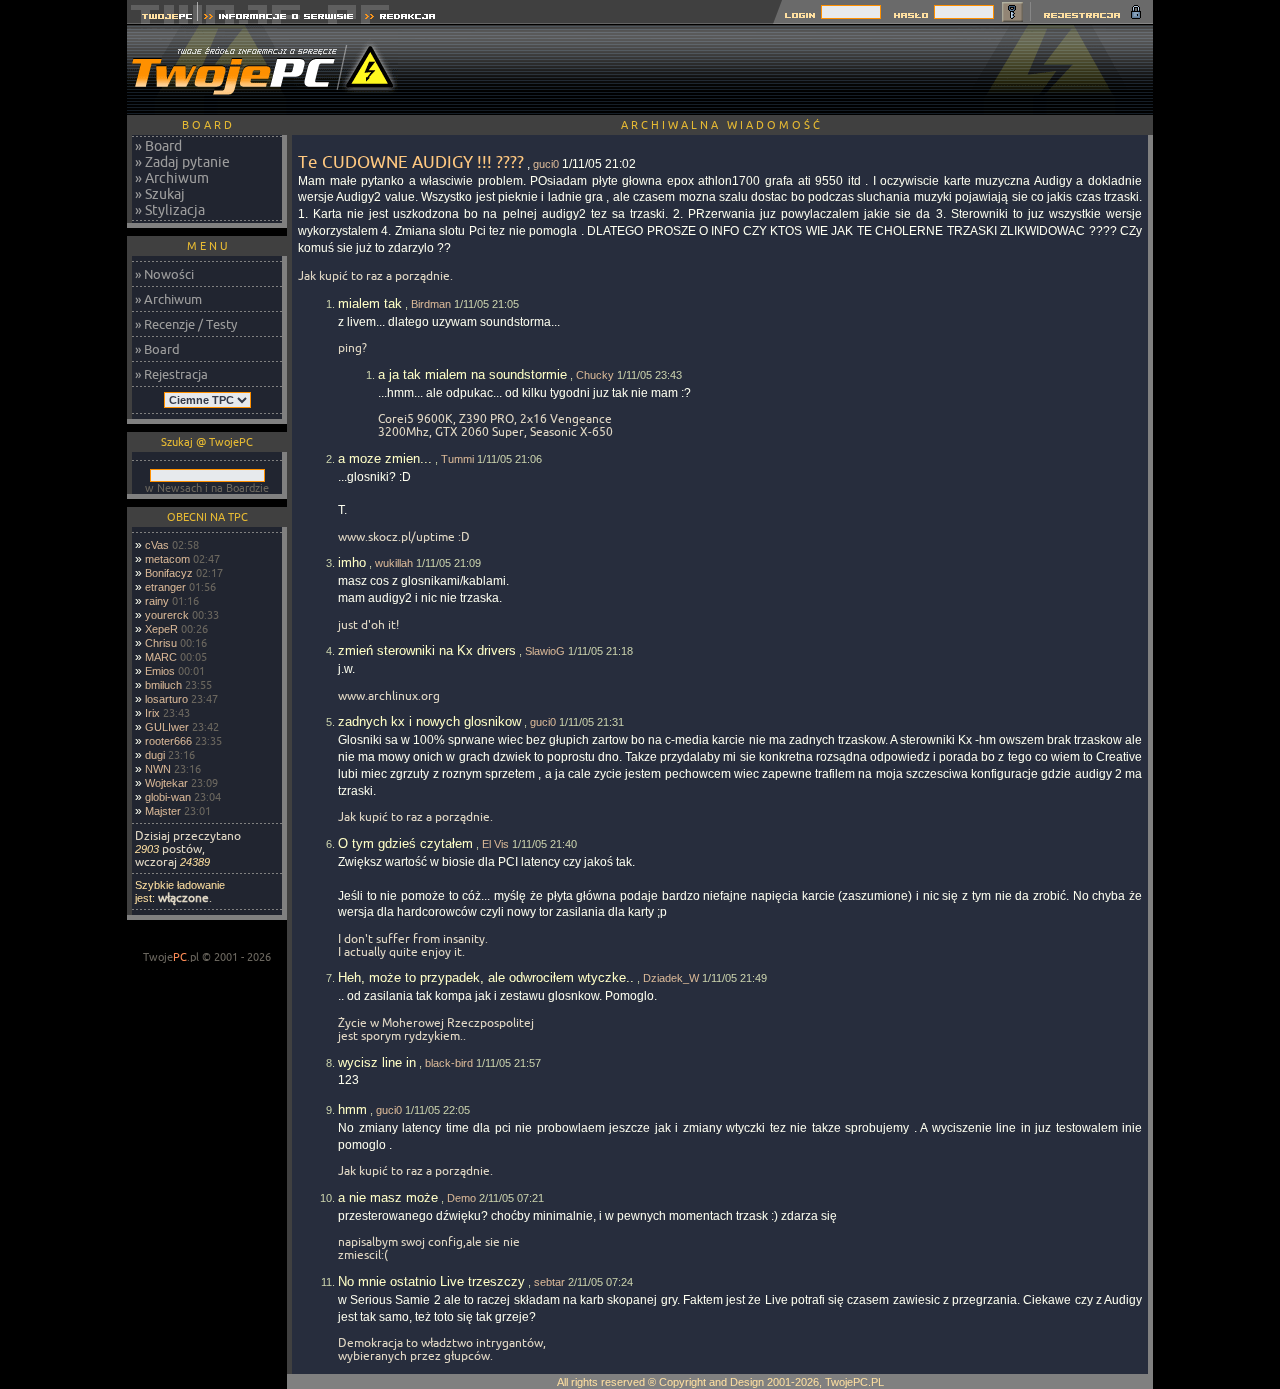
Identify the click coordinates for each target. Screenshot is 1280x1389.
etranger (165, 587)
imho (352, 562)
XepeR (161, 629)
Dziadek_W (671, 978)
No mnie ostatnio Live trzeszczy (431, 1281)
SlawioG (545, 651)
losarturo (166, 699)
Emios (160, 671)
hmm (352, 1109)
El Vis (495, 844)
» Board (158, 146)
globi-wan (168, 797)
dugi (155, 755)
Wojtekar (166, 783)
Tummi (457, 459)
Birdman (431, 304)
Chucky (595, 375)
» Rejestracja (171, 374)
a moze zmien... (385, 458)
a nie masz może (388, 1197)
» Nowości (164, 274)
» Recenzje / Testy (186, 324)
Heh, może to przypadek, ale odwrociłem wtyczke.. (486, 977)
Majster (163, 811)
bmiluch (163, 685)
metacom (167, 559)
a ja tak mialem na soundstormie (472, 374)
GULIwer (167, 727)
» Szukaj (160, 194)
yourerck (167, 615)
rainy (157, 601)
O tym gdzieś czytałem (405, 843)
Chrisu (161, 643)
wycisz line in (377, 1062)
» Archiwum (172, 178)
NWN (158, 769)
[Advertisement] (789, 70)
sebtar (549, 1282)
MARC (161, 657)
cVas (157, 545)
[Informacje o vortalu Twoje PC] (278, 18)
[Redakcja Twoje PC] (400, 18)
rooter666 (168, 741)
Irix (152, 713)
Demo (461, 1198)
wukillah (394, 563)
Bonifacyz (169, 573)
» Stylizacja (170, 210)
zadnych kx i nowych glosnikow (429, 721)
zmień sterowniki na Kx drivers (427, 650)
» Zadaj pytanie (182, 162)
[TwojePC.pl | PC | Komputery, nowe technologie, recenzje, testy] (162, 18)
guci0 (546, 164)
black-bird (449, 1063)
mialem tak (370, 303)
